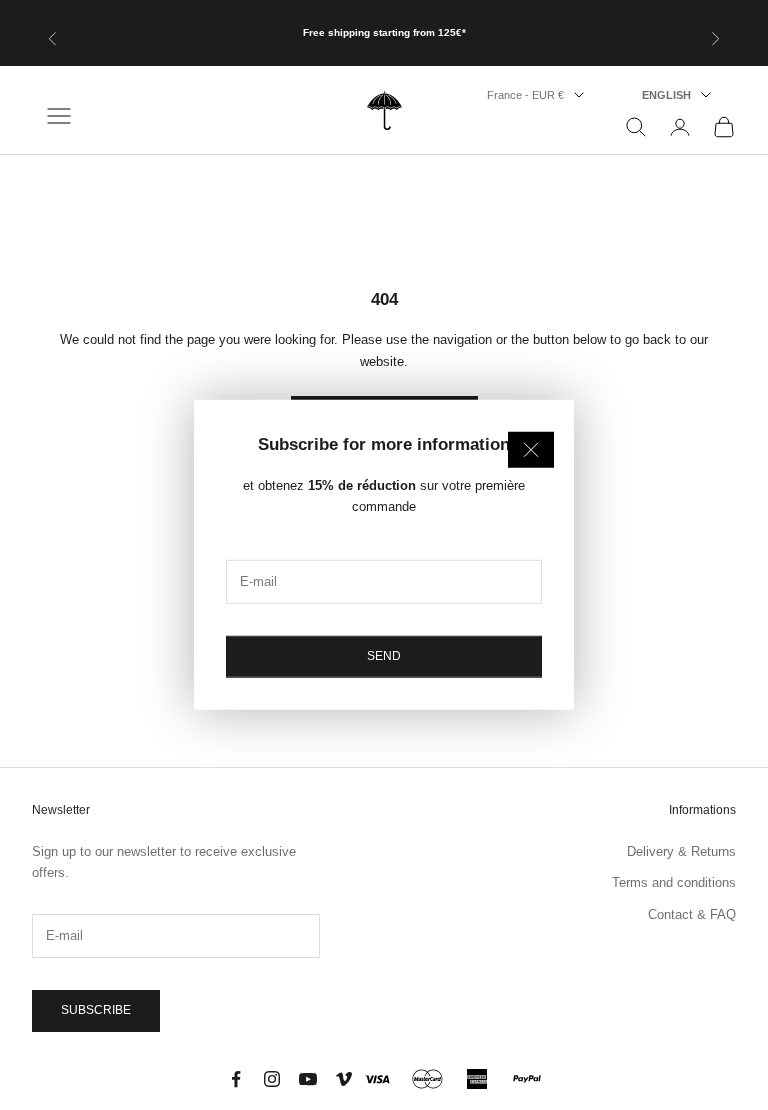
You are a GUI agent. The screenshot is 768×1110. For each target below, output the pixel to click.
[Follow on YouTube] (308, 1079)
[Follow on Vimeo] (344, 1079)
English (666, 95)
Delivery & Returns (681, 851)
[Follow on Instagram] (272, 1079)
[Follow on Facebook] (236, 1079)
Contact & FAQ (692, 914)
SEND (384, 656)
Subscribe (96, 1010)
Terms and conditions (674, 882)
